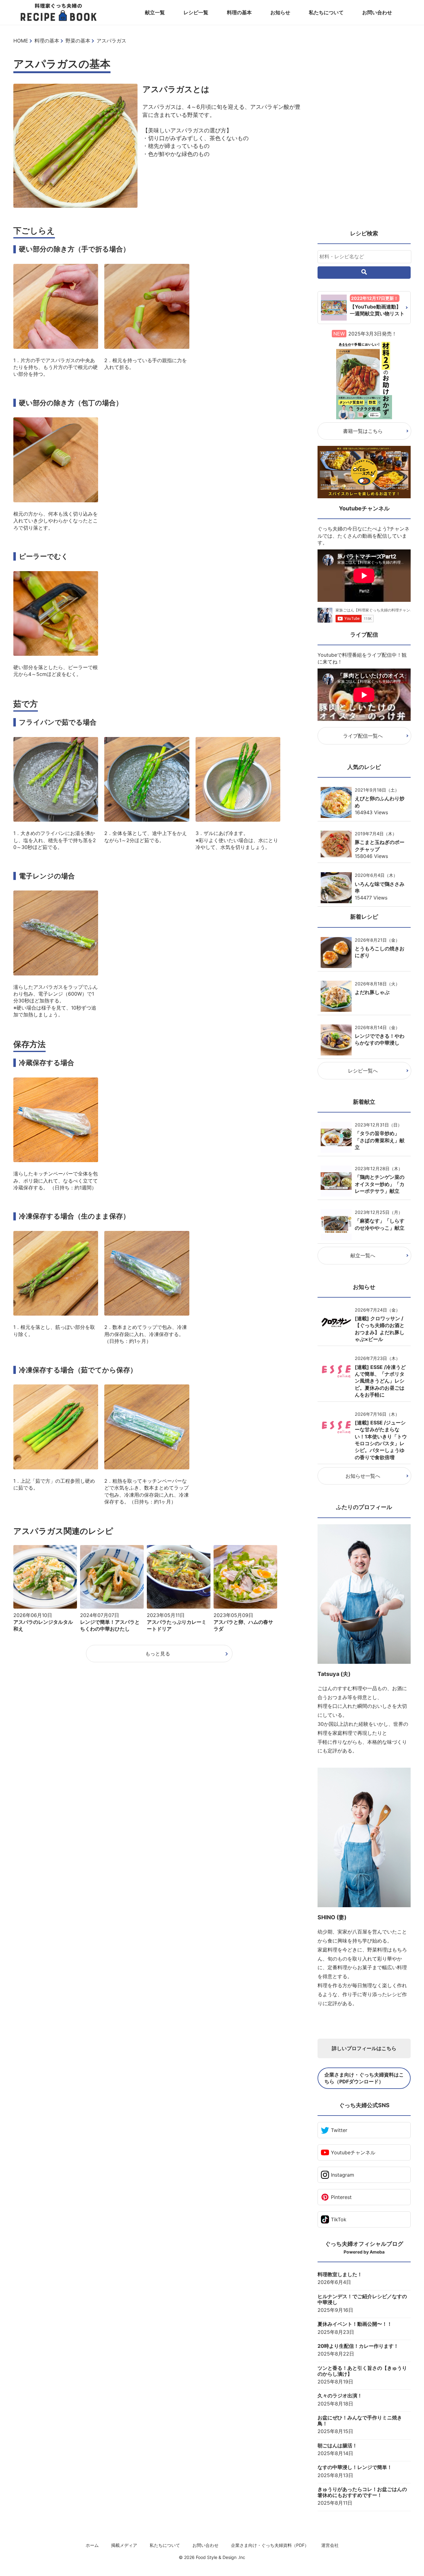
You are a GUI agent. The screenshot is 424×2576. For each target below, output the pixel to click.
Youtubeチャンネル (353, 2152)
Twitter (339, 2130)
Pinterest (341, 2197)
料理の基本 (239, 12)
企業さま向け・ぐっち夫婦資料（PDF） (270, 2545)
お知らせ (280, 12)
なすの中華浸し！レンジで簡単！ (355, 2467)
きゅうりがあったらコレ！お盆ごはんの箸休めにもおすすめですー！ (362, 2492)
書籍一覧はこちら (363, 431)
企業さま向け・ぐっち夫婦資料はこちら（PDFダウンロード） (364, 2078)
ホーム (92, 2545)
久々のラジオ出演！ (340, 2396)
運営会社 (330, 2545)
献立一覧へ (363, 1255)
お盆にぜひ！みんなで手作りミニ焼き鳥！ (360, 2421)
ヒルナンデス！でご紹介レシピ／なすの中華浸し (362, 2299)
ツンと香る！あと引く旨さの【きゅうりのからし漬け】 (362, 2371)
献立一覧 (155, 12)
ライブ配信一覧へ (363, 736)
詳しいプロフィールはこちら (364, 2048)
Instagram (343, 2175)
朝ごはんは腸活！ (337, 2446)
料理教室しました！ (340, 2274)
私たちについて (326, 12)
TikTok (339, 2219)
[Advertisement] (364, 130)
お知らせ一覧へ (363, 1476)
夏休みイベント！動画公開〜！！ (355, 2324)
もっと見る (158, 1654)
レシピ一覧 (196, 12)
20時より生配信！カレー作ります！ (358, 2346)
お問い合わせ (377, 12)
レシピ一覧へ (363, 1071)
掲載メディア (124, 2545)
